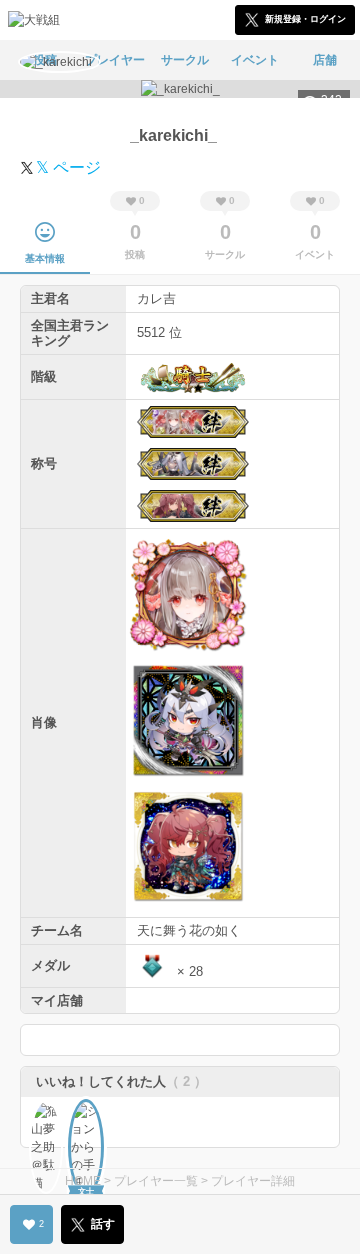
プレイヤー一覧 (156, 1181)
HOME (83, 1181)
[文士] (86, 1117)
